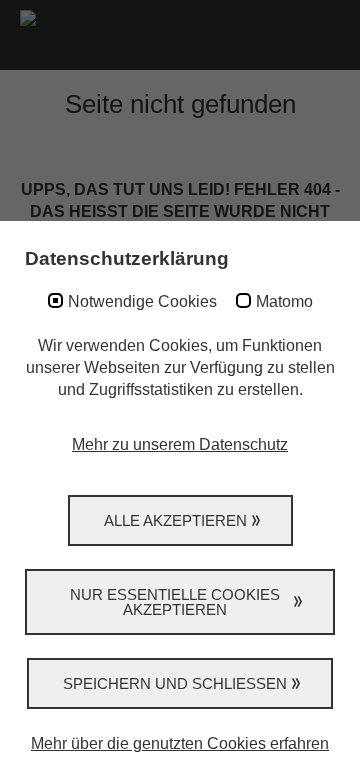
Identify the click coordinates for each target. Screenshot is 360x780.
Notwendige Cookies (142, 301)
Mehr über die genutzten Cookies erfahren (180, 743)
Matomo (284, 301)
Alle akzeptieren (175, 520)
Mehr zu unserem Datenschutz (180, 444)
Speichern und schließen (175, 683)
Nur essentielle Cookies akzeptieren (175, 602)
